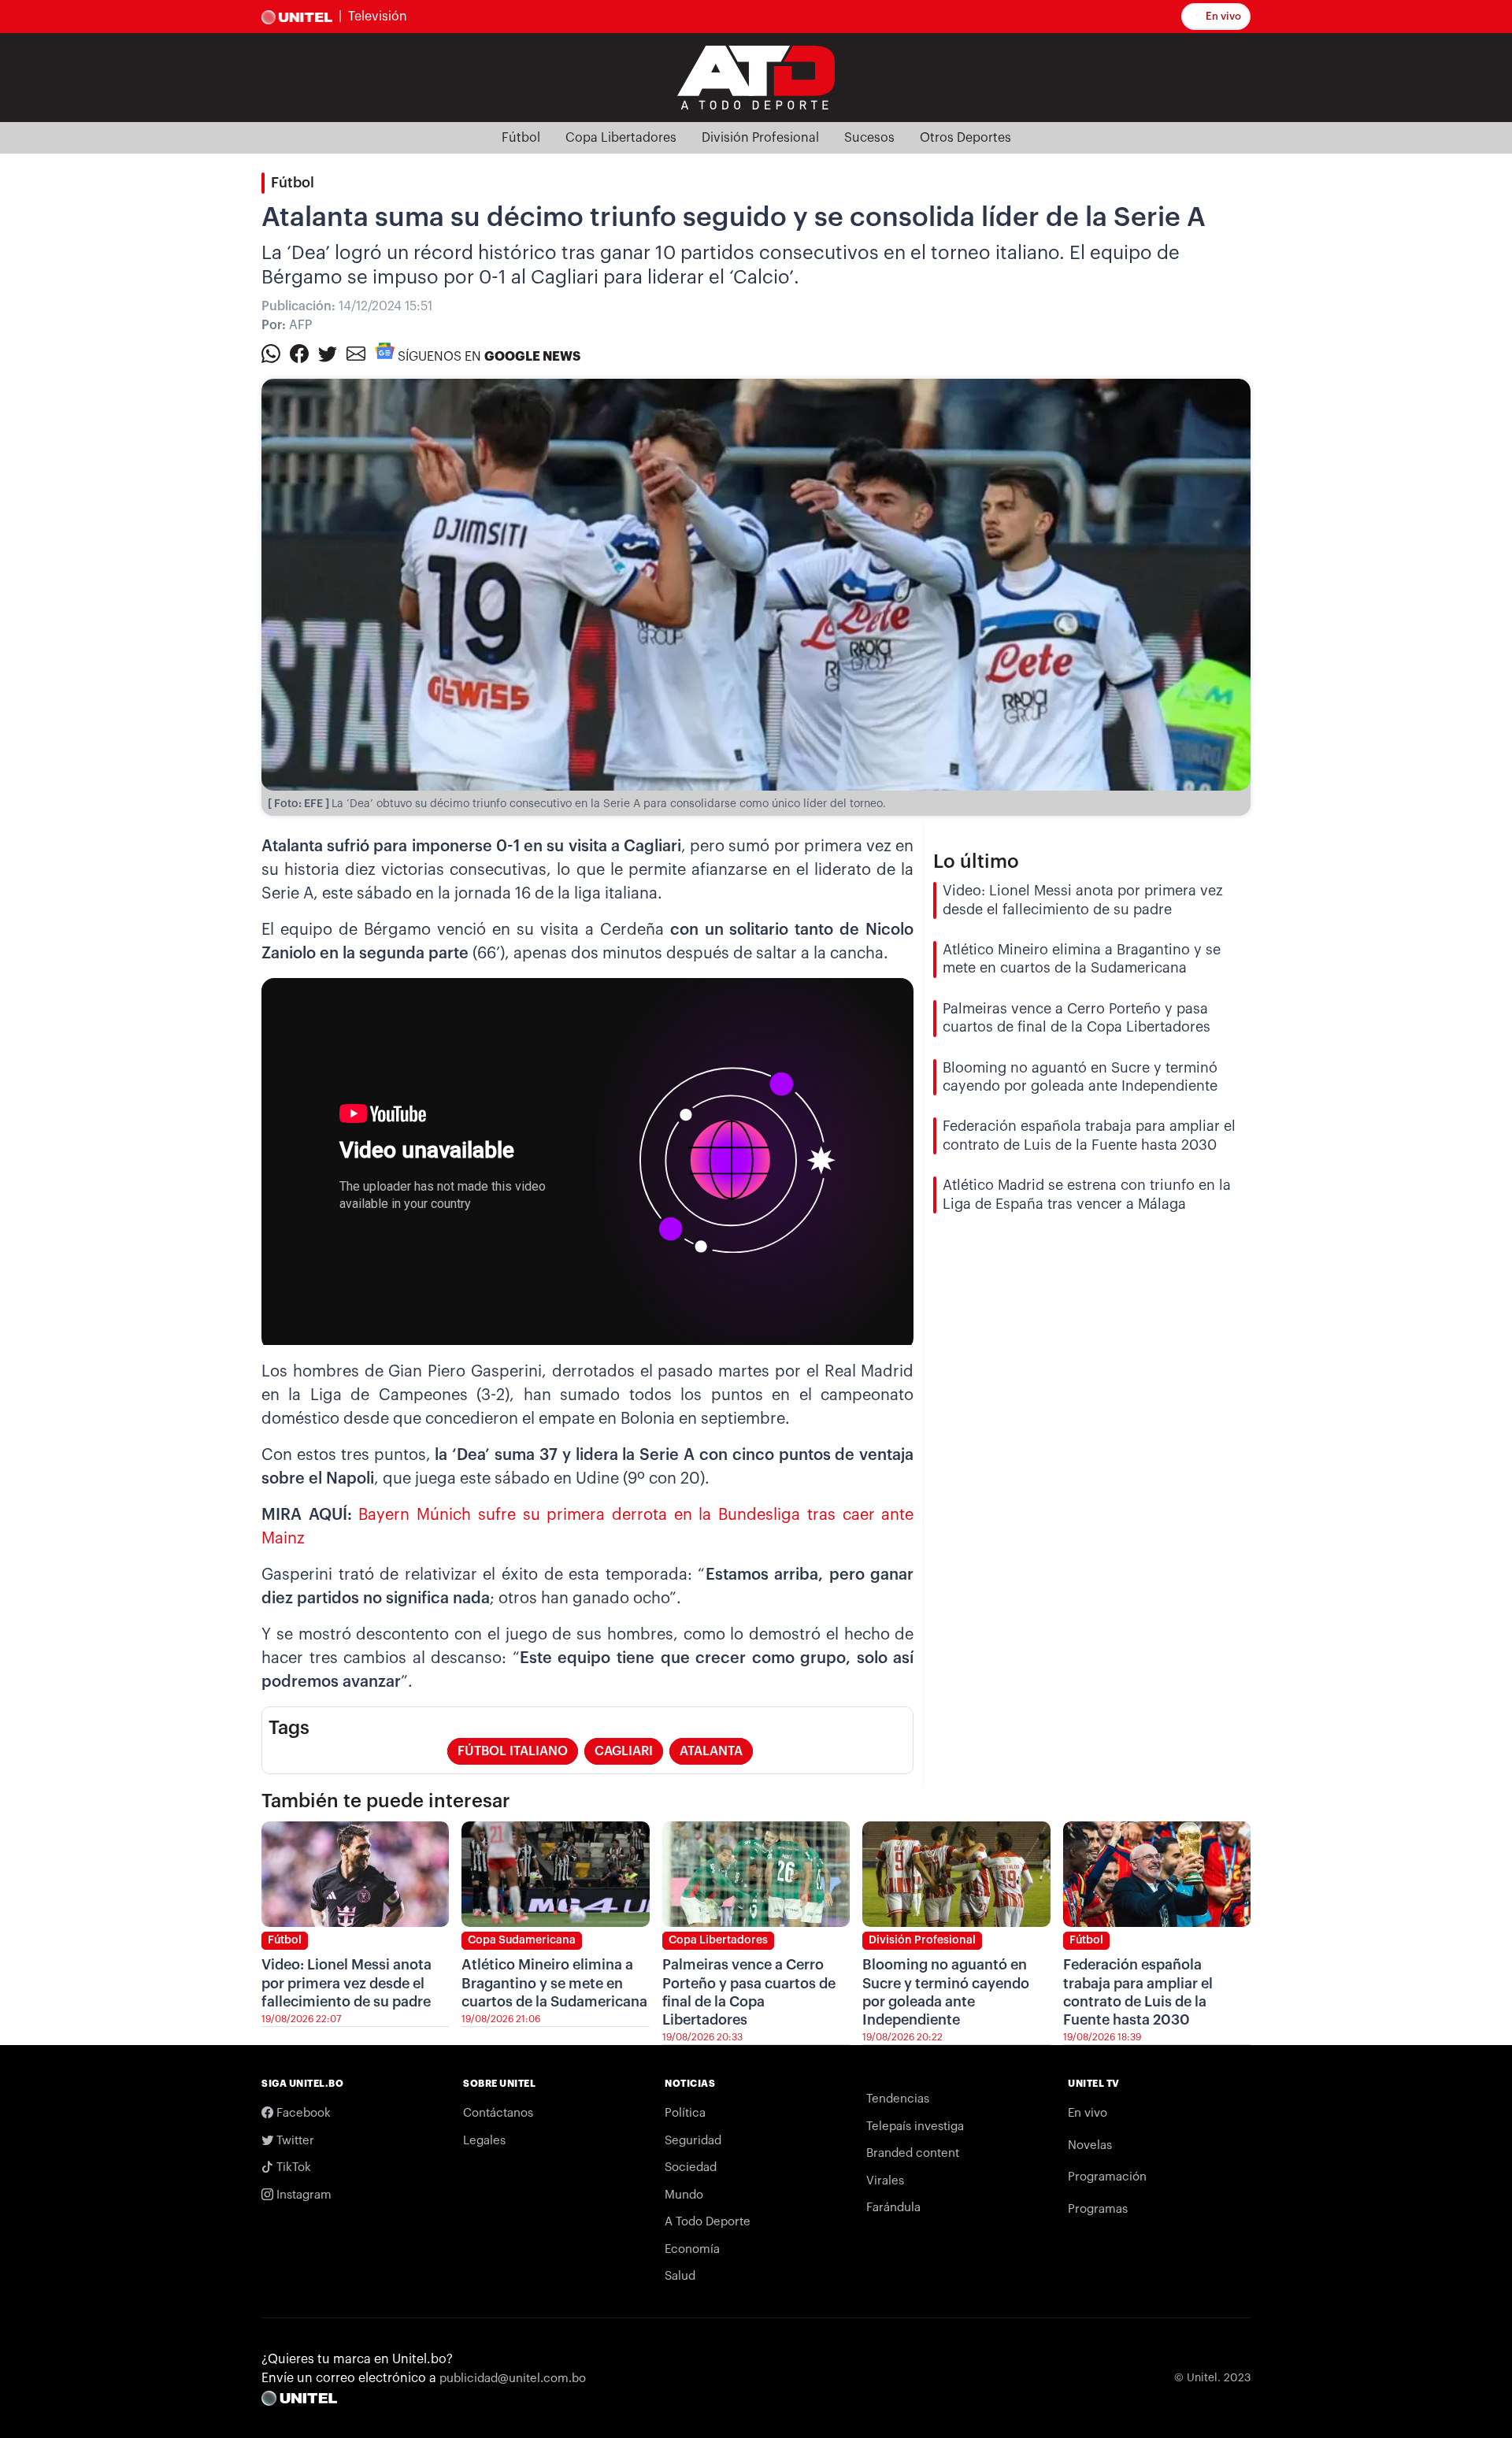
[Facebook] (299, 353)
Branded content (913, 2153)
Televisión (378, 17)
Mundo (684, 2195)
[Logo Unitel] (756, 76)
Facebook (302, 2113)
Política (685, 2113)
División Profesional (760, 138)
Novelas (1090, 2145)
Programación (1107, 2177)
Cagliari (624, 1751)
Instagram (302, 2195)
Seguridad (693, 2141)
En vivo (1222, 16)
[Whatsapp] (271, 353)
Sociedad (691, 2168)
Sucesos (869, 138)
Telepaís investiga (915, 2127)
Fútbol (521, 138)
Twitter (294, 2141)
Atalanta (711, 1751)
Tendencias (898, 2099)
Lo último (976, 861)
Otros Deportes (965, 138)
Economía (692, 2249)
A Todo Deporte (708, 2222)
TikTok (292, 2168)
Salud (680, 2276)
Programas (1098, 2209)
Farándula (893, 2208)
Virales (885, 2181)
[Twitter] (328, 353)
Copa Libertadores (621, 138)
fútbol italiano (513, 1751)
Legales (484, 2141)
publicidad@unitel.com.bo (513, 2379)
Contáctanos (498, 2113)
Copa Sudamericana (522, 1940)
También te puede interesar (386, 1801)
